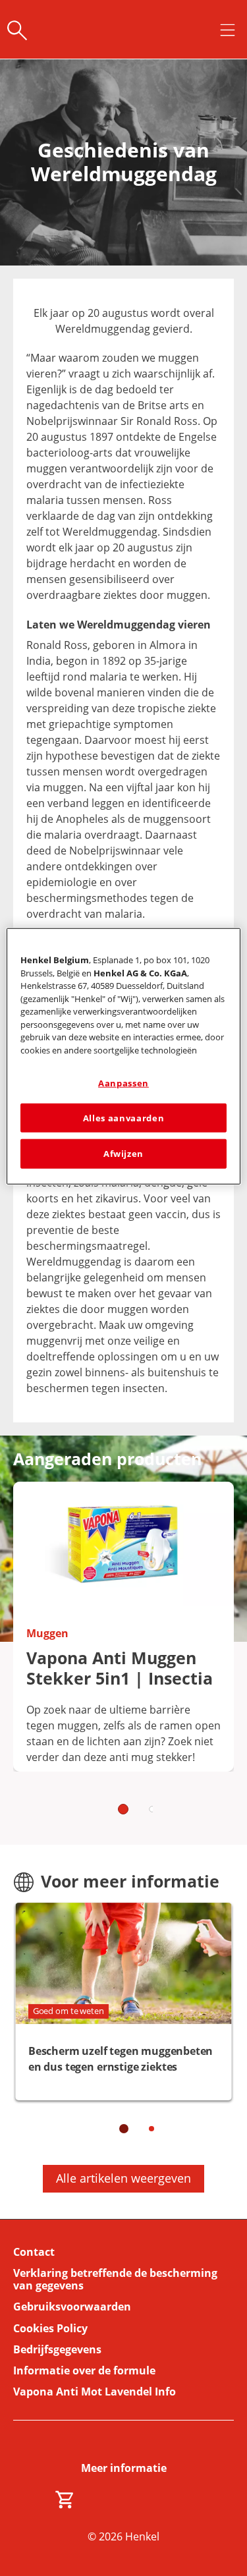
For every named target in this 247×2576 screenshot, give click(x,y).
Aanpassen (123, 1083)
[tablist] (124, 1808)
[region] (123, 1056)
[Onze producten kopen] (65, 2500)
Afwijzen (123, 1154)
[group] (123, 1656)
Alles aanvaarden (123, 1118)
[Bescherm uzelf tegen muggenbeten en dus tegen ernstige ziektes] (123, 2002)
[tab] (123, 1809)
